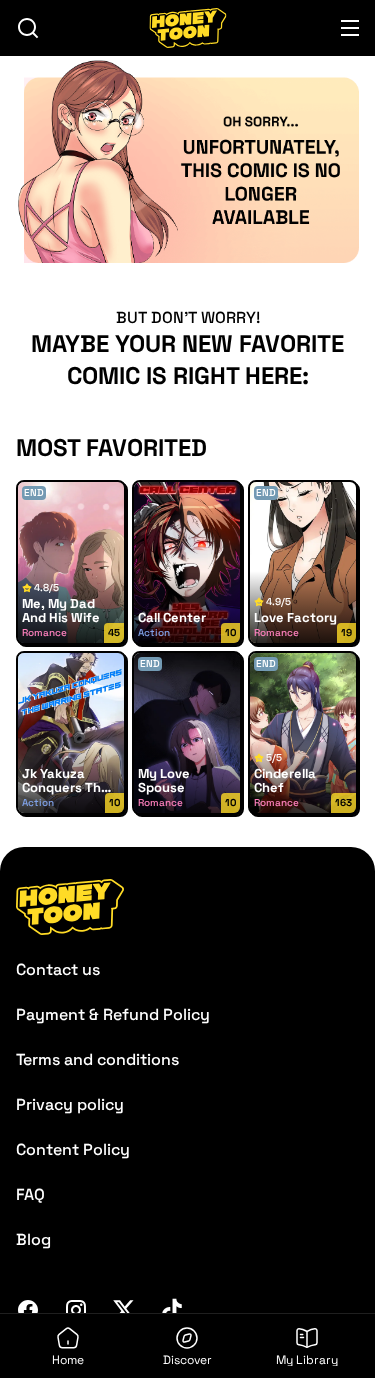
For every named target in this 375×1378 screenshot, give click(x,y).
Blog (33, 1239)
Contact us (58, 969)
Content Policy (73, 1149)
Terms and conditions (97, 1059)
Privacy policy (70, 1104)
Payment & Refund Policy (113, 1014)
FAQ (30, 1194)
